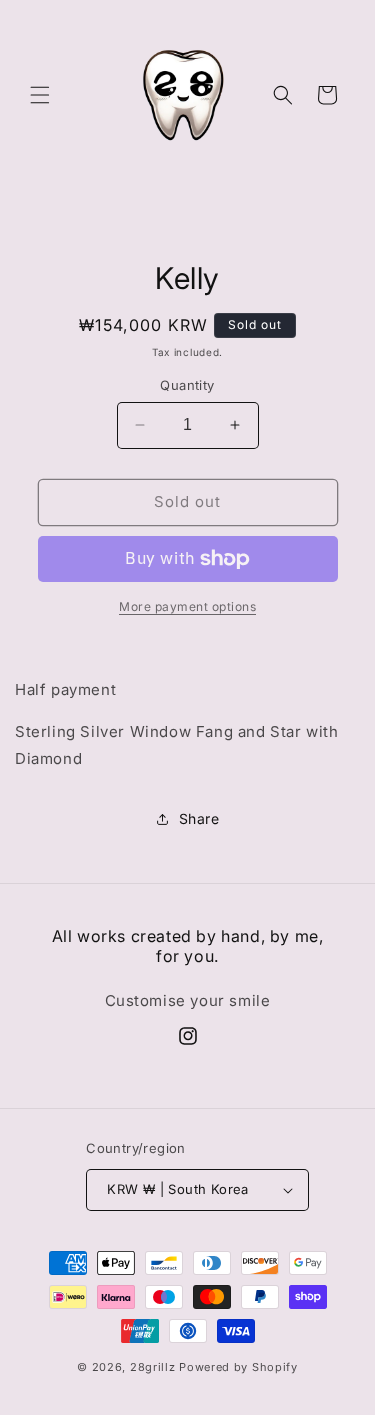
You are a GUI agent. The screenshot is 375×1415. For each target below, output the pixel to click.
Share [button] (199, 818)
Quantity (187, 385)
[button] (40, 95)
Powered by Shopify (238, 1367)
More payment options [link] (187, 606)
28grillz (153, 1367)
